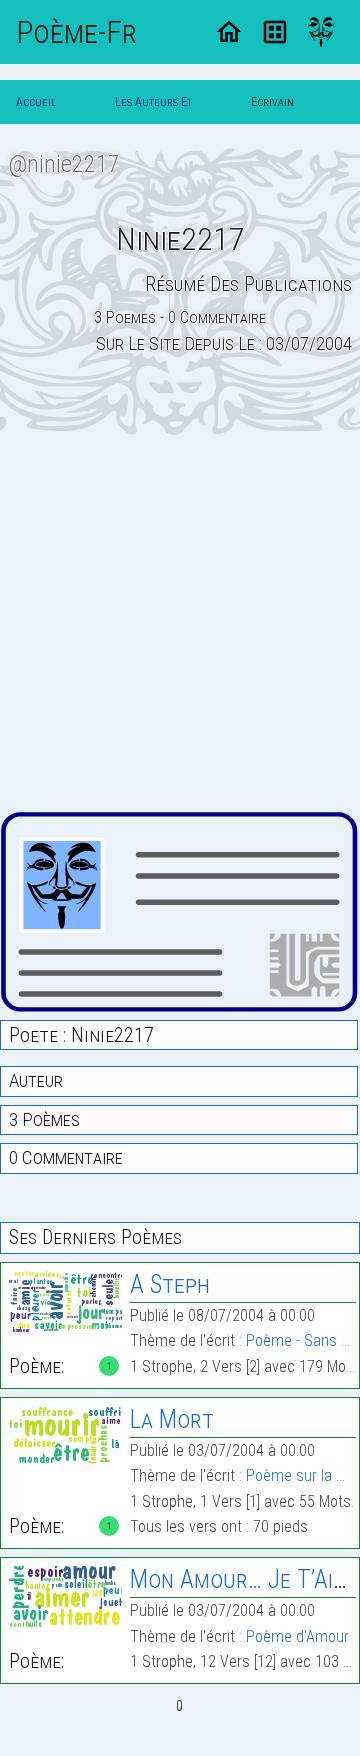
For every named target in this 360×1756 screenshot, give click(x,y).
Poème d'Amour (297, 1636)
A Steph (170, 1284)
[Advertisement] (180, 623)
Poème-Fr (76, 32)
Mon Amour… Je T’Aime (245, 1579)
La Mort (172, 1419)
